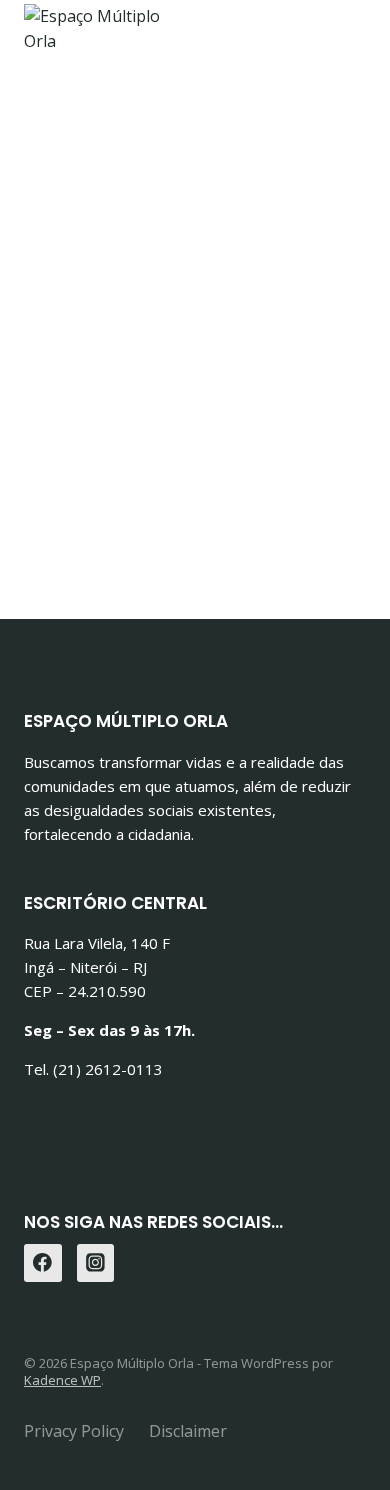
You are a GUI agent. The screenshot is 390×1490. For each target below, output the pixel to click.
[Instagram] (96, 1263)
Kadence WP (62, 1380)
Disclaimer (188, 1431)
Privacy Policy (74, 1431)
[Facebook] (43, 1263)
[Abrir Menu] (347, 49)
